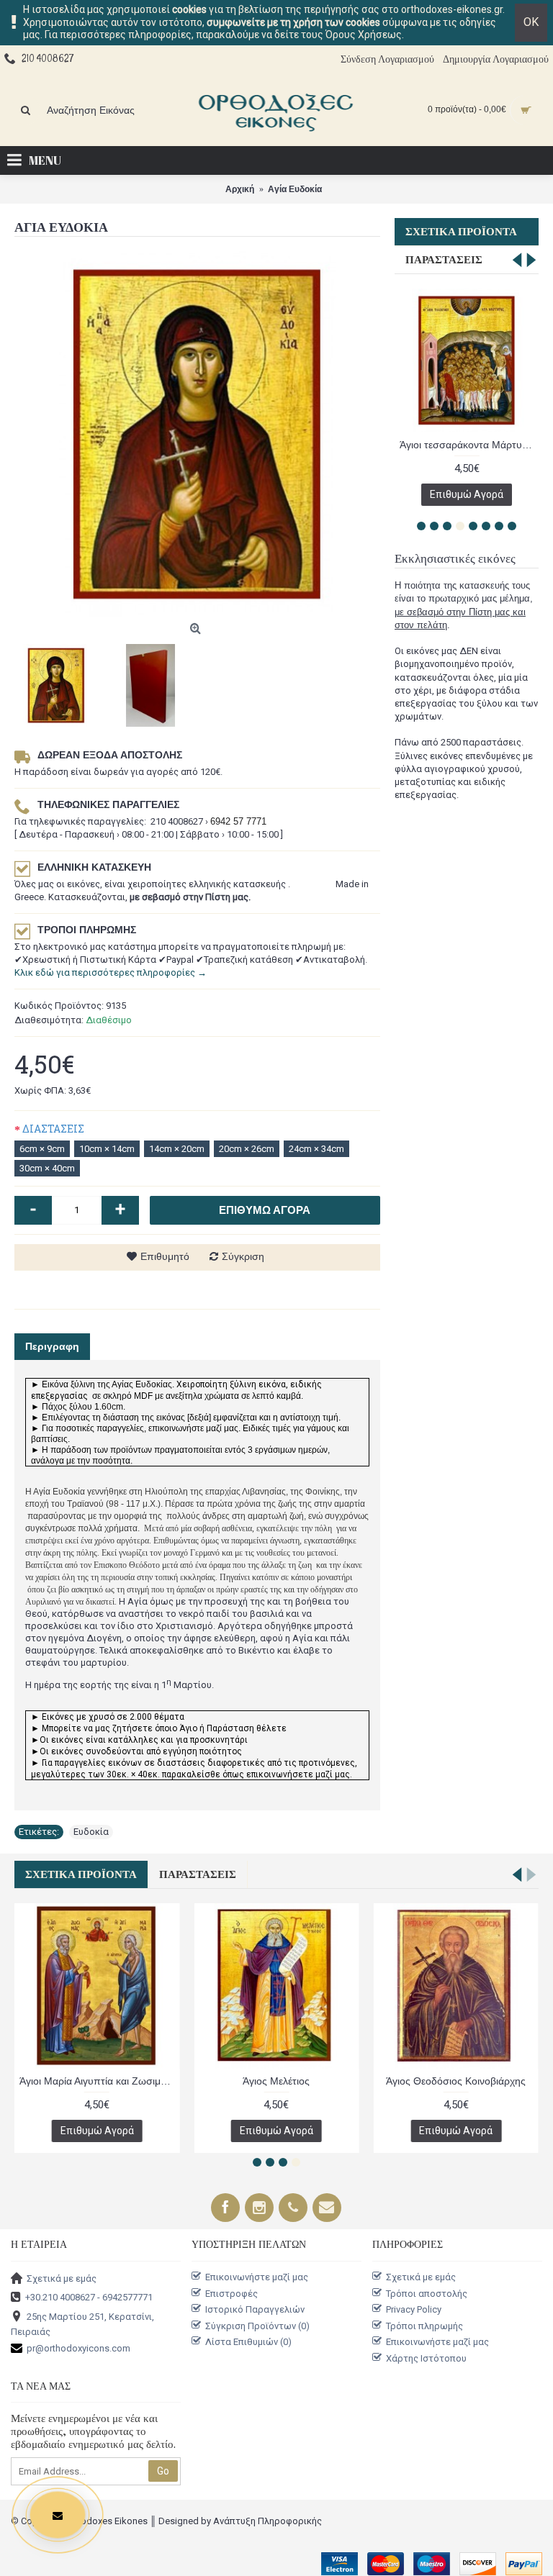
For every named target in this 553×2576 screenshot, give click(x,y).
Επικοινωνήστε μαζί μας (257, 2277)
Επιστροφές (231, 2293)
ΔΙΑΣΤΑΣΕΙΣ (53, 1129)
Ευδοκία (91, 1832)
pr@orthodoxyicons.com (78, 2348)
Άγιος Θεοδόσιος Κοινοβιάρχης (456, 2081)
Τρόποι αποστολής (427, 2293)
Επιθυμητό (165, 1256)
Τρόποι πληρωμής (424, 2326)
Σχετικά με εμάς (62, 2278)
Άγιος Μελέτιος (276, 2081)
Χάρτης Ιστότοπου (426, 2358)
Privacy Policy (414, 2309)
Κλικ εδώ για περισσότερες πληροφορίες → (111, 972)
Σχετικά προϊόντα (461, 232)
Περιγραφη (52, 1346)
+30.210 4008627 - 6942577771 (89, 2297)
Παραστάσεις (444, 260)
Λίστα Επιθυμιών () (248, 2342)
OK (531, 22)
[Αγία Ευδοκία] (197, 434)
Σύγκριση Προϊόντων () (257, 2326)
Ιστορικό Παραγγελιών (255, 2309)
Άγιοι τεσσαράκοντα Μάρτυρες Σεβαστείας (469, 445)
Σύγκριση (243, 1256)
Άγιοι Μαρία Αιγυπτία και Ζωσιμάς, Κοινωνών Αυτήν (99, 2081)
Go (163, 2471)
